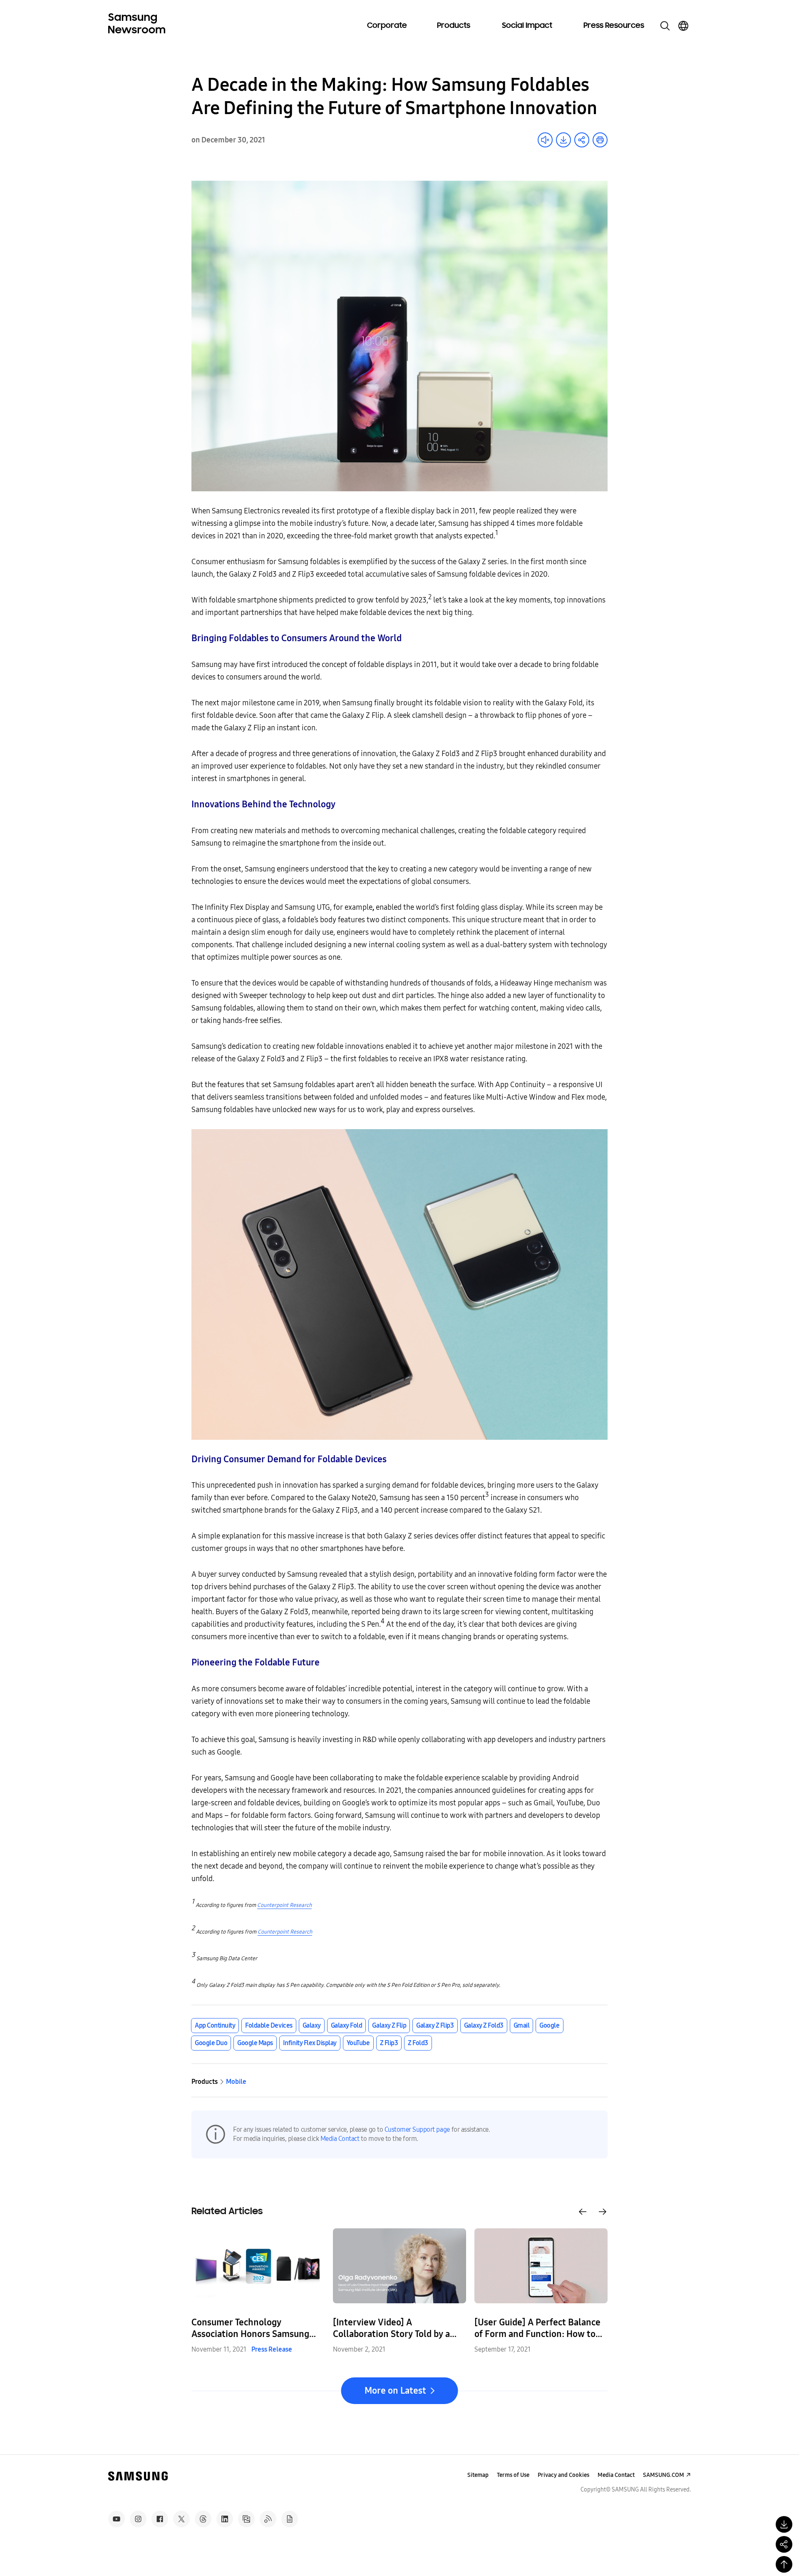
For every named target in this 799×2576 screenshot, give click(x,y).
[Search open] (665, 26)
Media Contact (340, 2139)
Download (563, 140)
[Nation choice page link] (683, 26)
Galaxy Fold (347, 2025)
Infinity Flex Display (310, 2043)
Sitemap (478, 2475)
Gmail (522, 2025)
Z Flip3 (389, 2043)
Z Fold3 (418, 2043)
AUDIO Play (545, 140)
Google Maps (255, 2043)
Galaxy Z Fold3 (484, 2025)
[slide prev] (583, 2212)
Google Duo (211, 2043)
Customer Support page (417, 2129)
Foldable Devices (269, 2025)
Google (549, 2025)
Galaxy (312, 2025)
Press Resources (614, 26)
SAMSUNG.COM (664, 2475)
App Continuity (215, 2025)
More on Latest (395, 2391)
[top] (784, 2564)
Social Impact (527, 26)
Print (600, 140)
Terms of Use (513, 2475)
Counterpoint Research (284, 1905)
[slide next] (603, 2212)
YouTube (358, 2043)
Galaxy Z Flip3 (435, 2025)
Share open (582, 140)
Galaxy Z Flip (389, 2025)
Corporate (387, 26)
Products (454, 26)
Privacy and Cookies (563, 2475)
